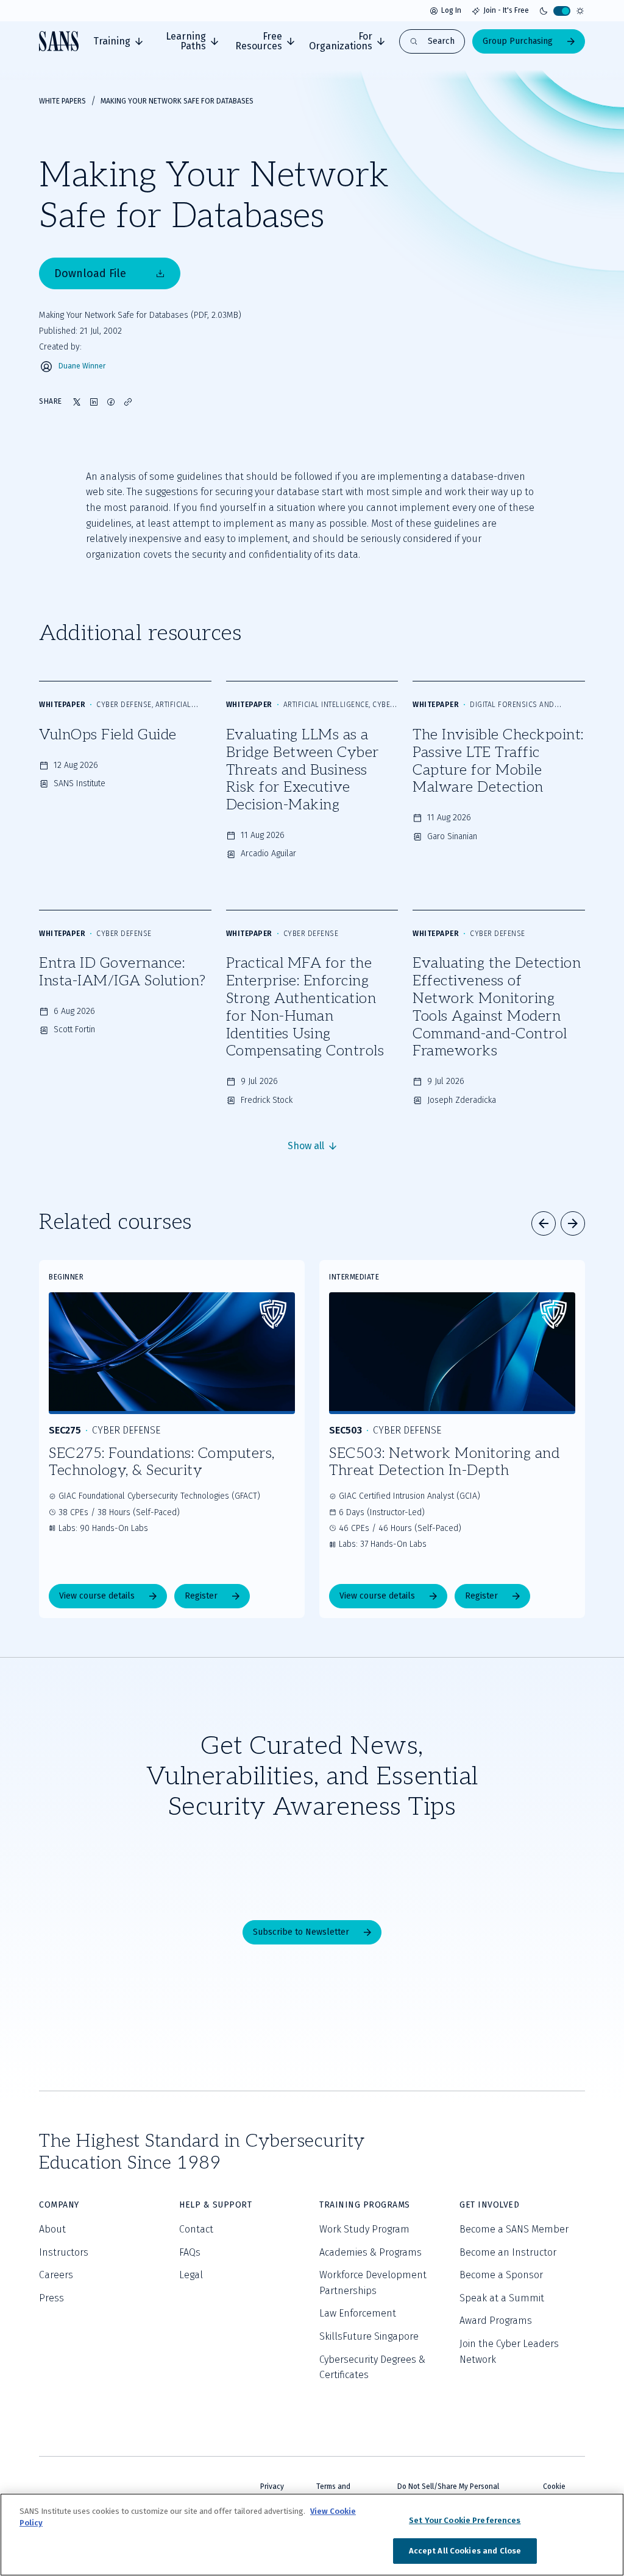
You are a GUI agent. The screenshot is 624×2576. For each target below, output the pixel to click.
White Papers (62, 101)
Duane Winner (82, 366)
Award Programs (496, 2321)
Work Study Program (364, 2229)
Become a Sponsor (501, 2275)
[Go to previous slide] (544, 1223)
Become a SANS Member (514, 2229)
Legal (191, 2275)
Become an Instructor (508, 2252)
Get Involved (489, 2205)
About (52, 2229)
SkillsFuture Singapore (369, 2336)
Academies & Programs (370, 2252)
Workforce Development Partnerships (373, 2283)
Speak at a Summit (502, 2298)
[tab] (118, 41)
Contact (196, 2229)
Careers (56, 2275)
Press (51, 2298)
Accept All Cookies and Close (465, 2551)
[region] (312, 2535)
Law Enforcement (358, 2313)
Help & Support (215, 2205)
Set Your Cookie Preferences (465, 2520)
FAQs (190, 2252)
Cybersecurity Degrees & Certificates (372, 2367)
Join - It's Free (506, 10)
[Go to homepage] (59, 41)
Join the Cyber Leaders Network (509, 2352)
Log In (451, 10)
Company (59, 2205)
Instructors (64, 2252)
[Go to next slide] (573, 1223)
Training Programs (365, 2205)
